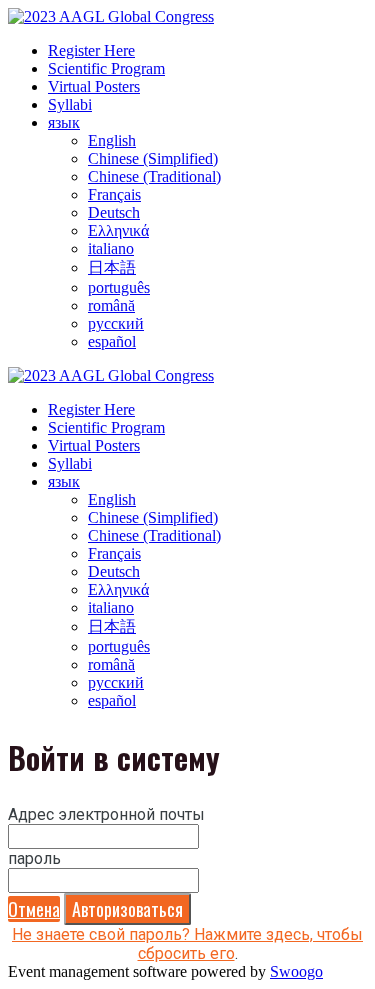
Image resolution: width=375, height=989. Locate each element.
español (112, 341)
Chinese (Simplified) (153, 158)
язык (64, 122)
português (119, 287)
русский (116, 323)
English (112, 140)
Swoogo (296, 971)
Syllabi (70, 104)
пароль (34, 858)
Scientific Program (106, 68)
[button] (34, 909)
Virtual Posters (94, 86)
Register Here (91, 50)
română (111, 305)
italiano (111, 248)
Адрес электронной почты (106, 814)
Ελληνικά (118, 230)
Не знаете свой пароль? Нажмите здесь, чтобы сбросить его (187, 944)
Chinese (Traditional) (154, 176)
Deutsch (114, 212)
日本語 (112, 267)
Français (114, 194)
